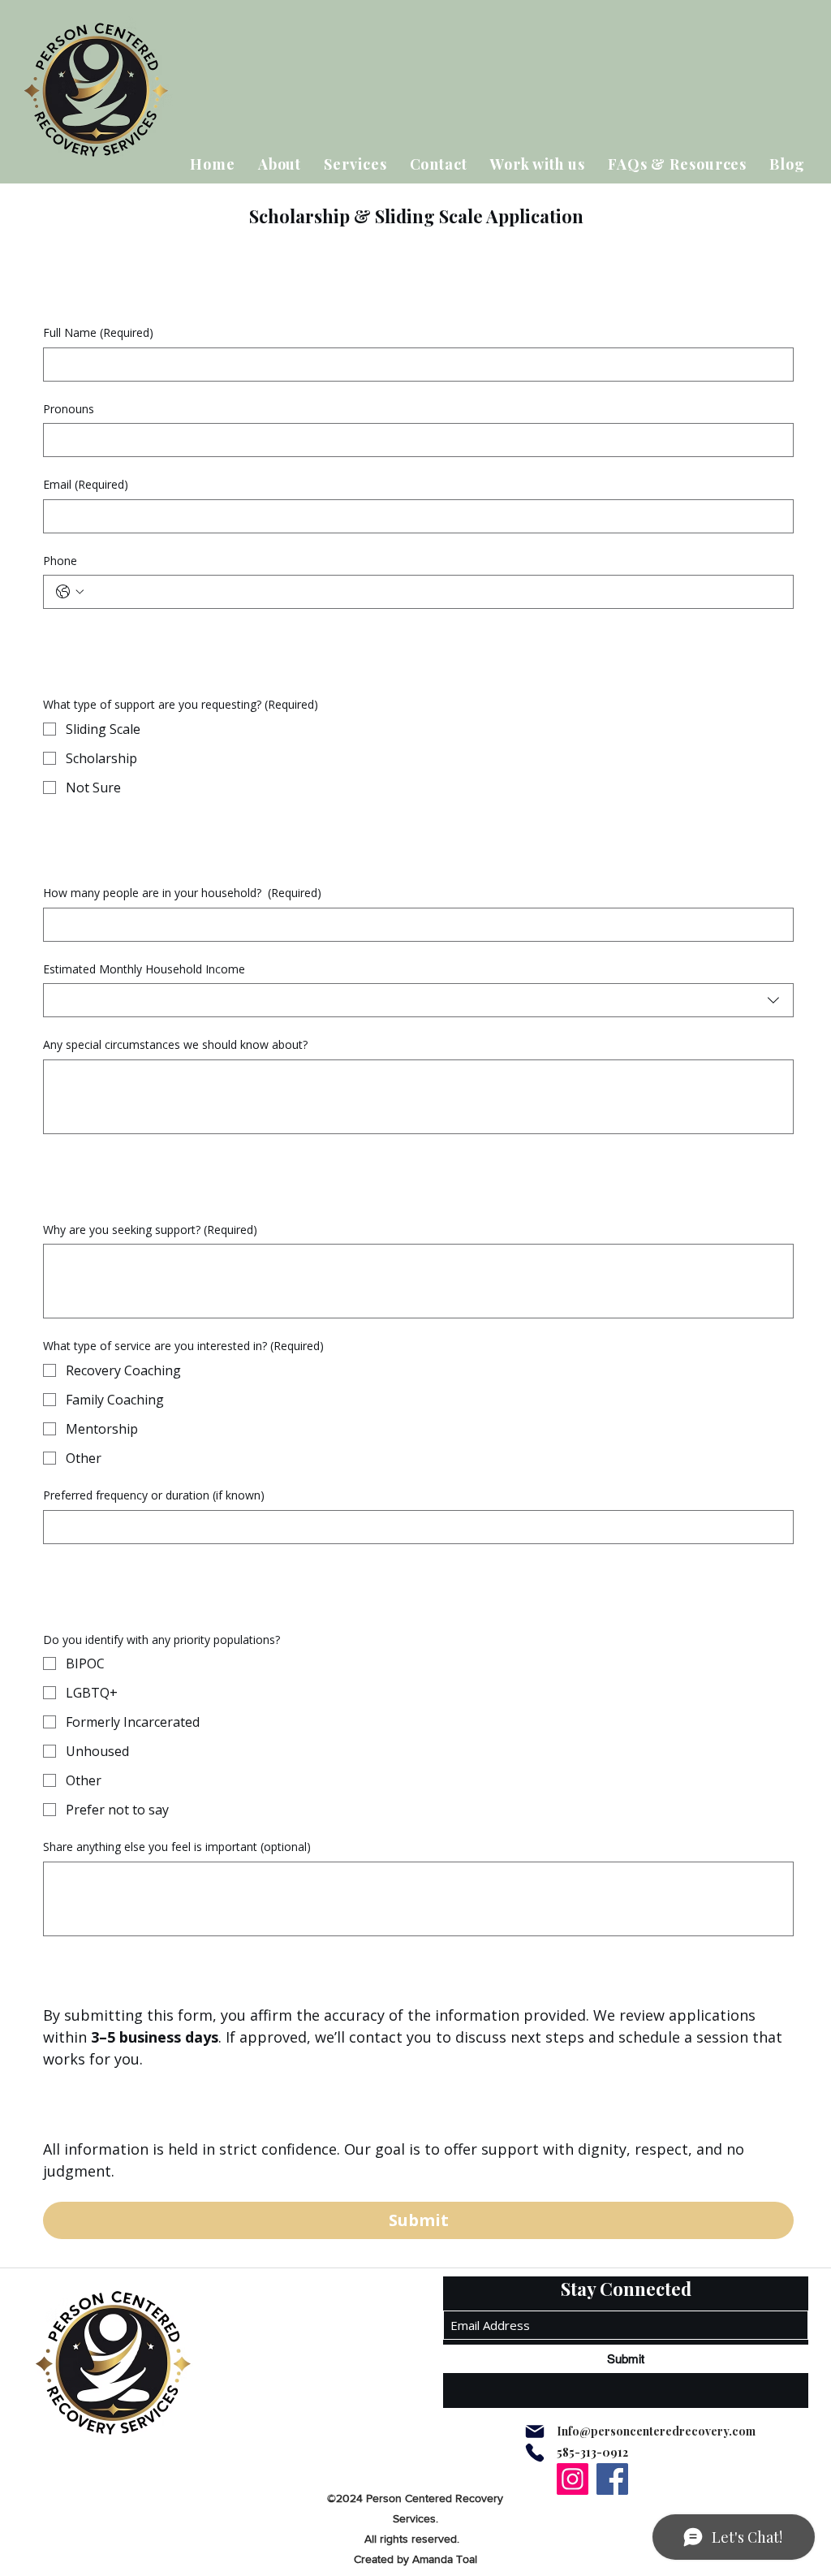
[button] (355, 164)
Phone (60, 561)
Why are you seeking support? (150, 1230)
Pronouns (69, 409)
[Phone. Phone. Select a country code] (70, 592)
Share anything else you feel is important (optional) (177, 1847)
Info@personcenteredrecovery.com (656, 2431)
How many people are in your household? (182, 893)
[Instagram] (573, 2479)
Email (86, 484)
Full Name (98, 332)
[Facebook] (612, 2479)
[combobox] (418, 1000)
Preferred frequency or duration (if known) (154, 1495)
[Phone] (535, 2453)
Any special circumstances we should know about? (175, 1044)
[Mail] (535, 2431)
